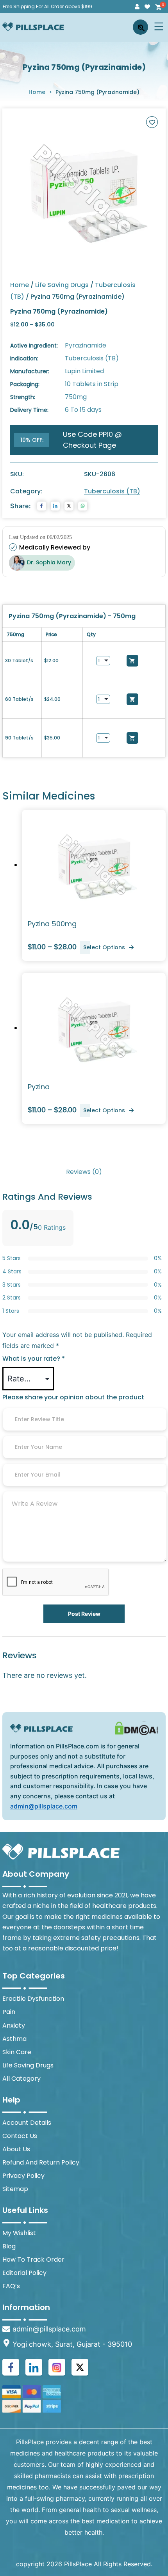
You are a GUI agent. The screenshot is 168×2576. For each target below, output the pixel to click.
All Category (21, 2079)
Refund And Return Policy (41, 2162)
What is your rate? (34, 1359)
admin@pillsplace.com (44, 1806)
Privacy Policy (23, 2176)
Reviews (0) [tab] (84, 1172)
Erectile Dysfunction (33, 1999)
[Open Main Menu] (159, 26)
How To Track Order (33, 2260)
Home (37, 92)
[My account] (137, 7)
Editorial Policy (24, 2273)
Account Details (27, 2123)
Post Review (84, 1614)
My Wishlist (19, 2233)
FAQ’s (11, 2286)
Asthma (14, 2039)
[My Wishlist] (147, 7)
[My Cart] (157, 7)
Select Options (104, 947)
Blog (9, 2246)
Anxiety (14, 2026)
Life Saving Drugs (62, 285)
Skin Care (17, 2052)
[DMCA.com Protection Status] (136, 1728)
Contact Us (20, 2136)
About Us (16, 2149)
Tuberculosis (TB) (112, 491)
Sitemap (15, 2189)
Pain (9, 2012)
